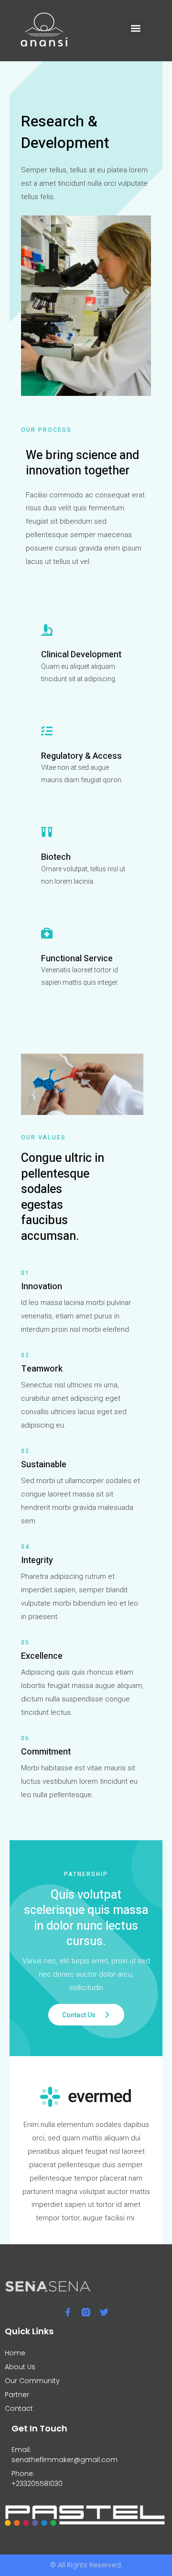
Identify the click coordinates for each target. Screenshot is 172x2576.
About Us (20, 2367)
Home (15, 2353)
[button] (135, 28)
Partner (17, 2395)
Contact (19, 2408)
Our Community (32, 2381)
